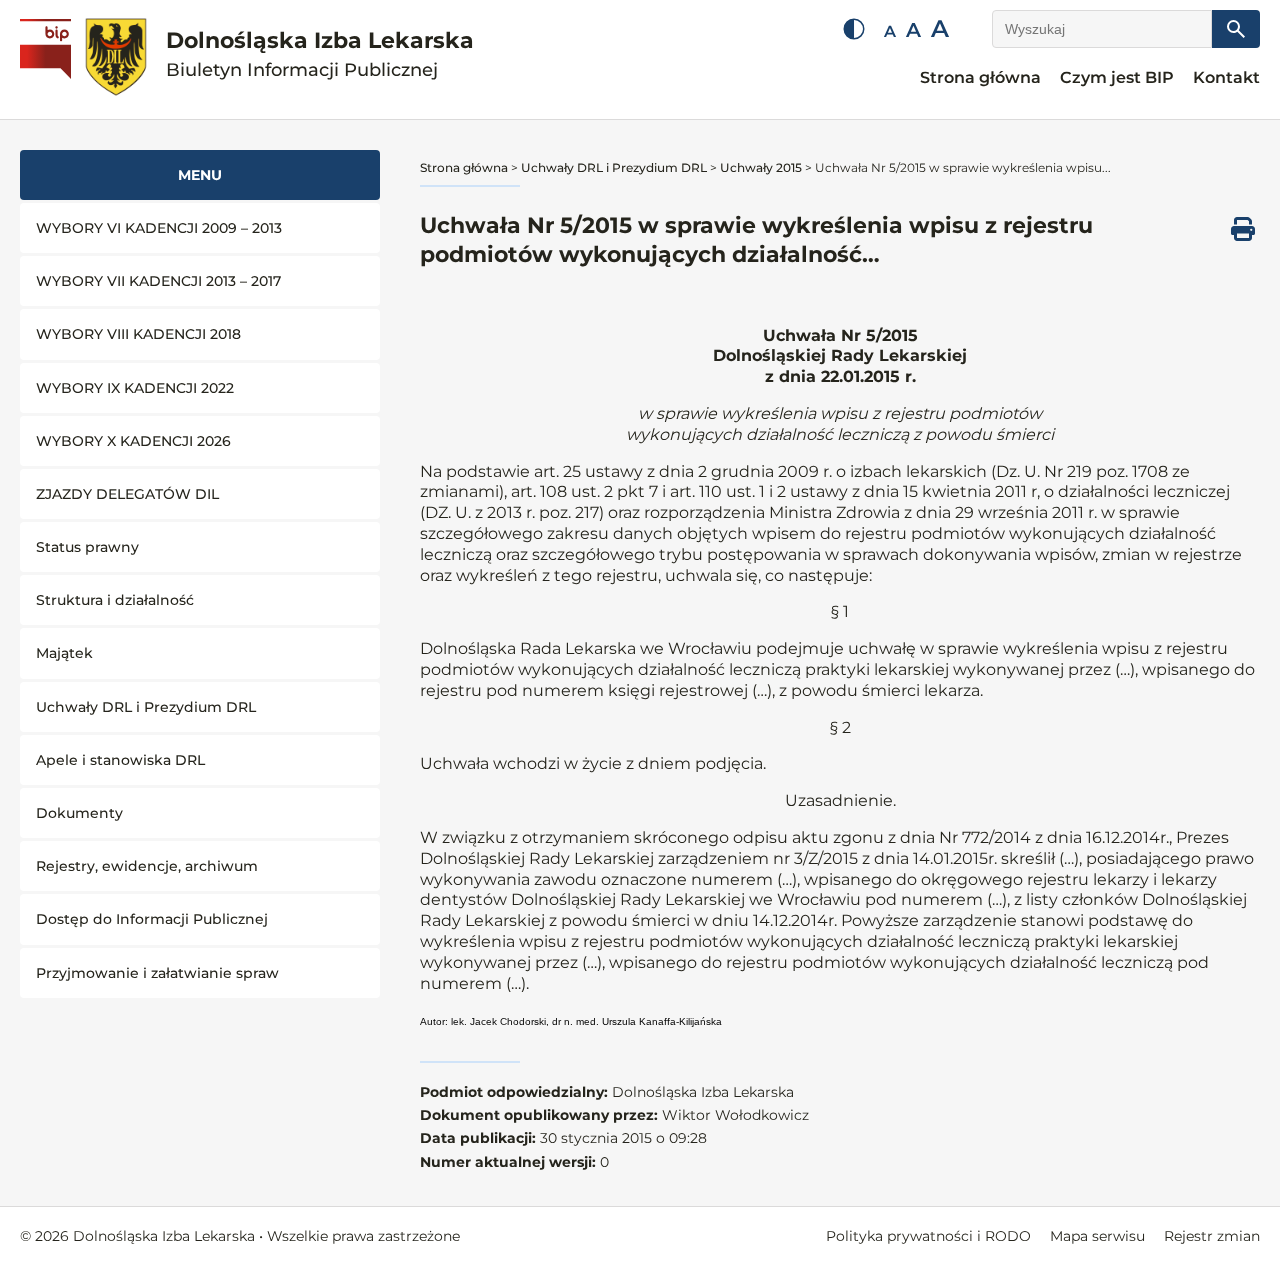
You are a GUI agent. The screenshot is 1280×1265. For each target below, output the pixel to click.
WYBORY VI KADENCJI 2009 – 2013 (159, 228)
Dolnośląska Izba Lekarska (320, 54)
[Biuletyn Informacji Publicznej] (48, 60)
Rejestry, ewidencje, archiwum (147, 866)
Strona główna (980, 77)
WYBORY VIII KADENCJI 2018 (138, 334)
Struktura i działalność (115, 600)
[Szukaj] (1236, 29)
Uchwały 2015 (761, 167)
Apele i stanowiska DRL (120, 760)
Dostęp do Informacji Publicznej (152, 919)
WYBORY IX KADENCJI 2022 (135, 388)
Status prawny (87, 547)
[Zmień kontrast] (854, 29)
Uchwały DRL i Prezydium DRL (146, 707)
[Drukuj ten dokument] (1243, 229)
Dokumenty (79, 813)
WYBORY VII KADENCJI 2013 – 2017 (158, 281)
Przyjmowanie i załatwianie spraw (157, 973)
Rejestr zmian (1212, 1236)
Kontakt (1226, 77)
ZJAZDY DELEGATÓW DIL (127, 494)
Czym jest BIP (1117, 77)
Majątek (64, 653)
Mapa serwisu (1097, 1236)
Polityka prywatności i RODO (928, 1236)
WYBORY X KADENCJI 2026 (133, 441)
